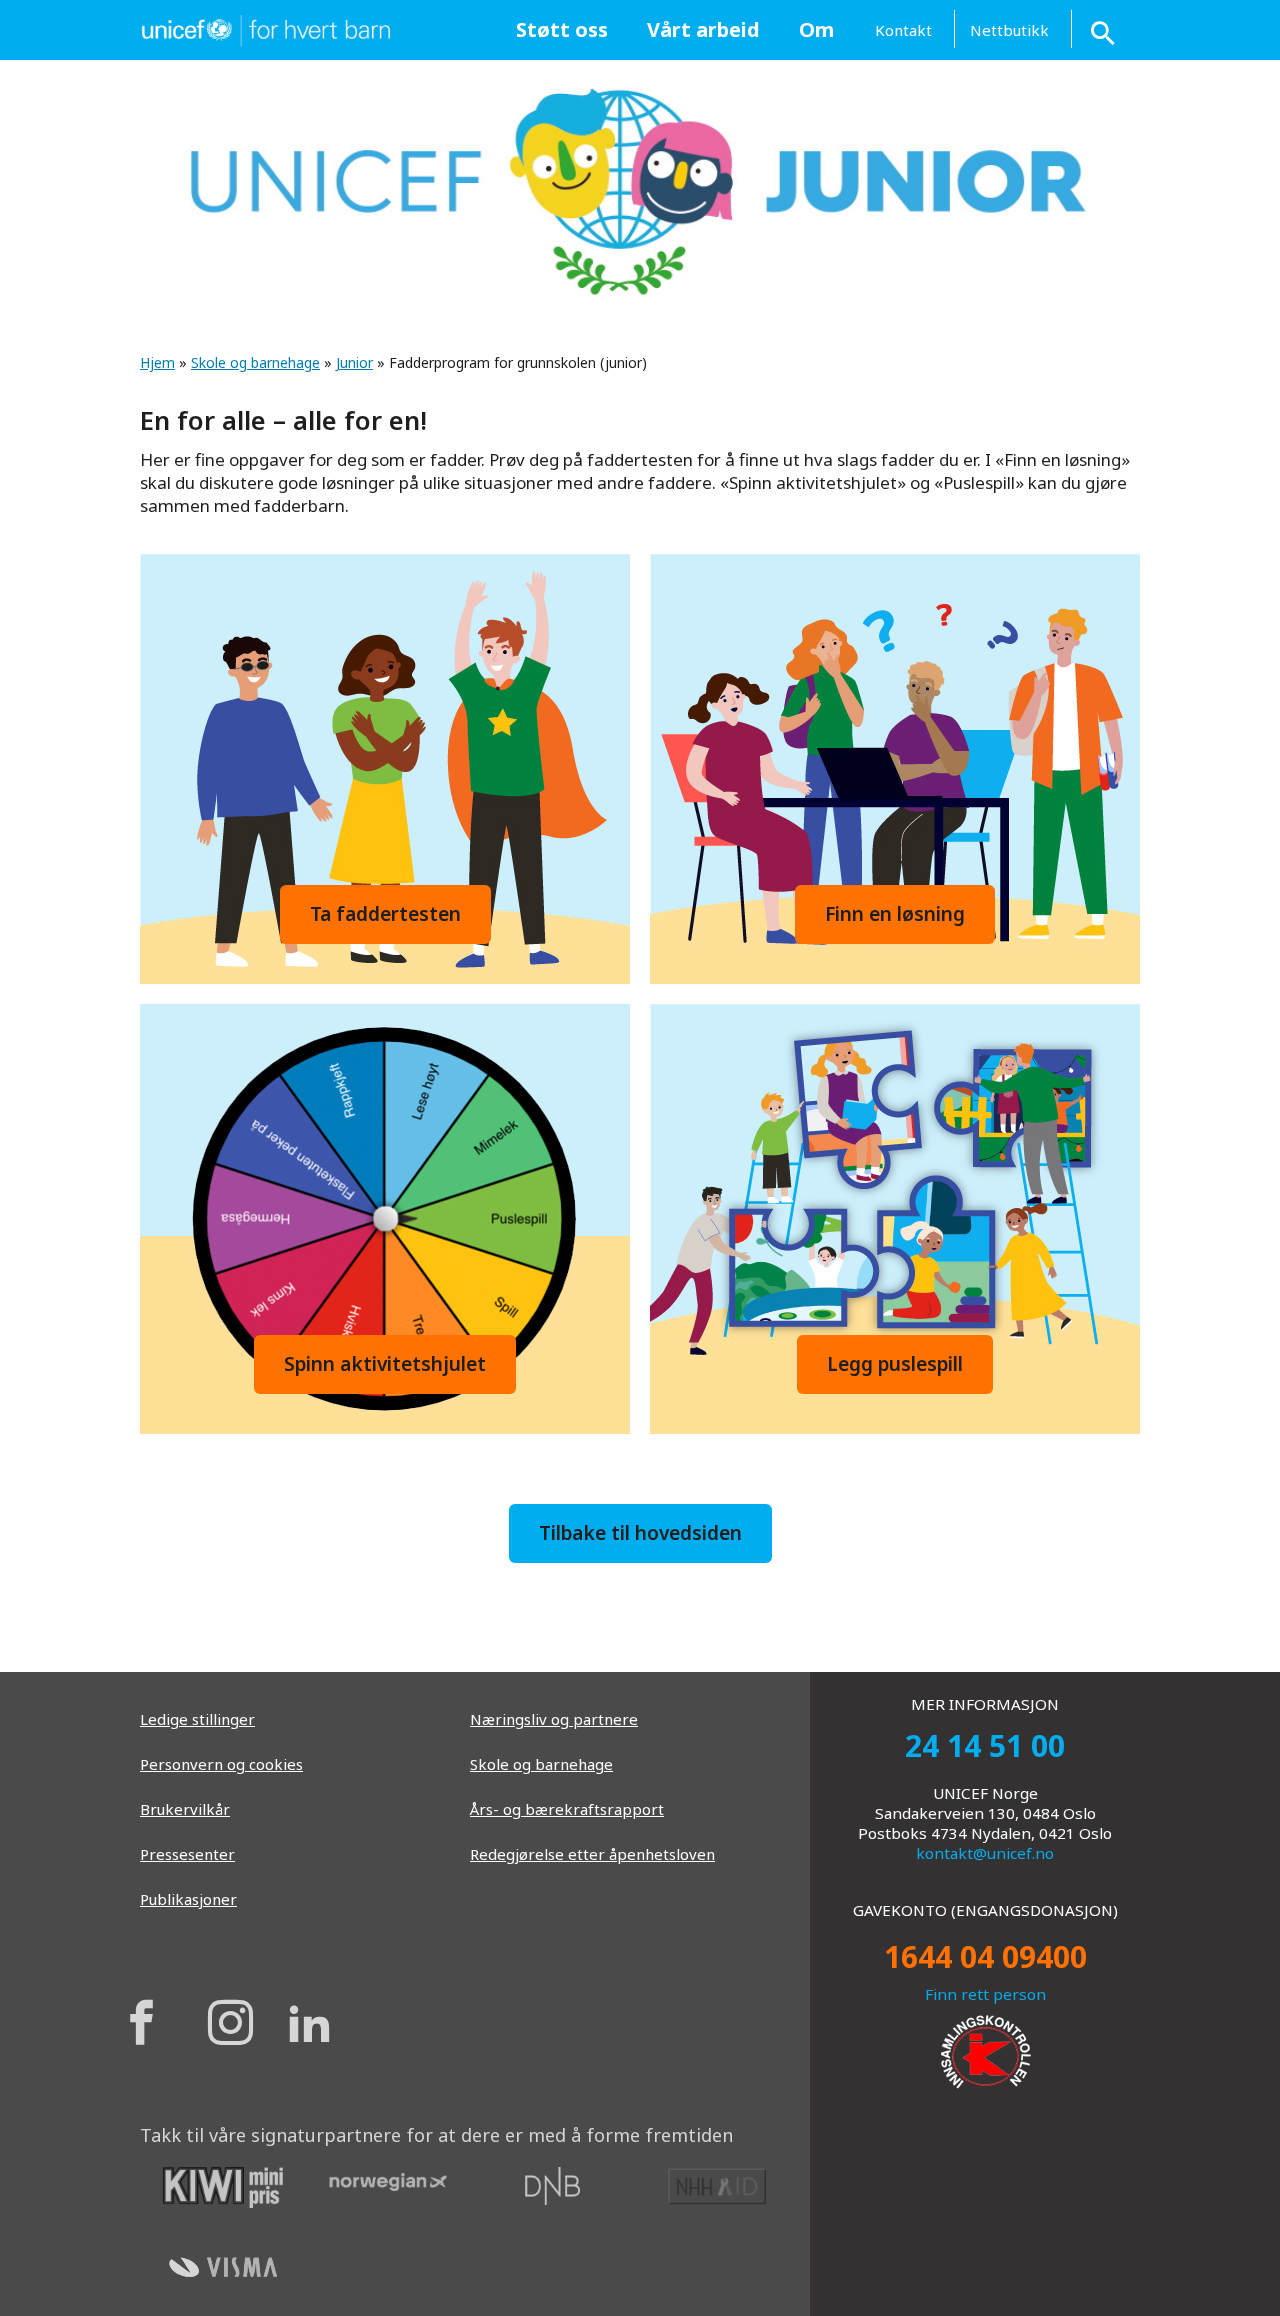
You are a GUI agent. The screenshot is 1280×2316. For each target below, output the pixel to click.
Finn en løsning (895, 914)
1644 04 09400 (985, 1956)
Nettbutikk (1009, 30)
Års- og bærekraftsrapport (567, 1809)
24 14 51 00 (985, 1745)
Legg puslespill (895, 1364)
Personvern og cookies (221, 1764)
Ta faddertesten (385, 914)
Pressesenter (187, 1854)
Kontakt (903, 30)
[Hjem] (265, 27)
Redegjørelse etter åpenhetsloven (592, 1854)
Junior (354, 362)
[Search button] (1105, 29)
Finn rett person (985, 1994)
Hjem (157, 362)
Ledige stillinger (197, 1719)
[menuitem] (561, 30)
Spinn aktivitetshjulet (385, 1364)
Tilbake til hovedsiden (640, 1533)
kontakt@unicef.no (985, 1853)
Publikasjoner (188, 1899)
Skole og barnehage (255, 362)
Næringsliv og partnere (554, 1719)
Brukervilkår (185, 1809)
